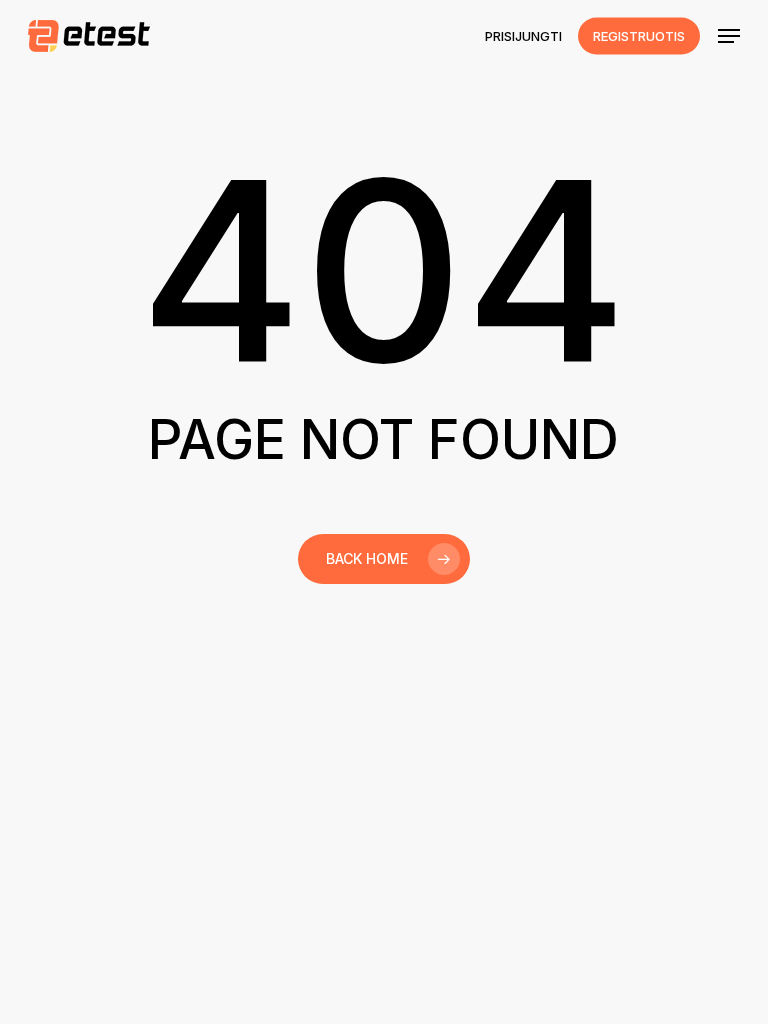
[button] (729, 36)
